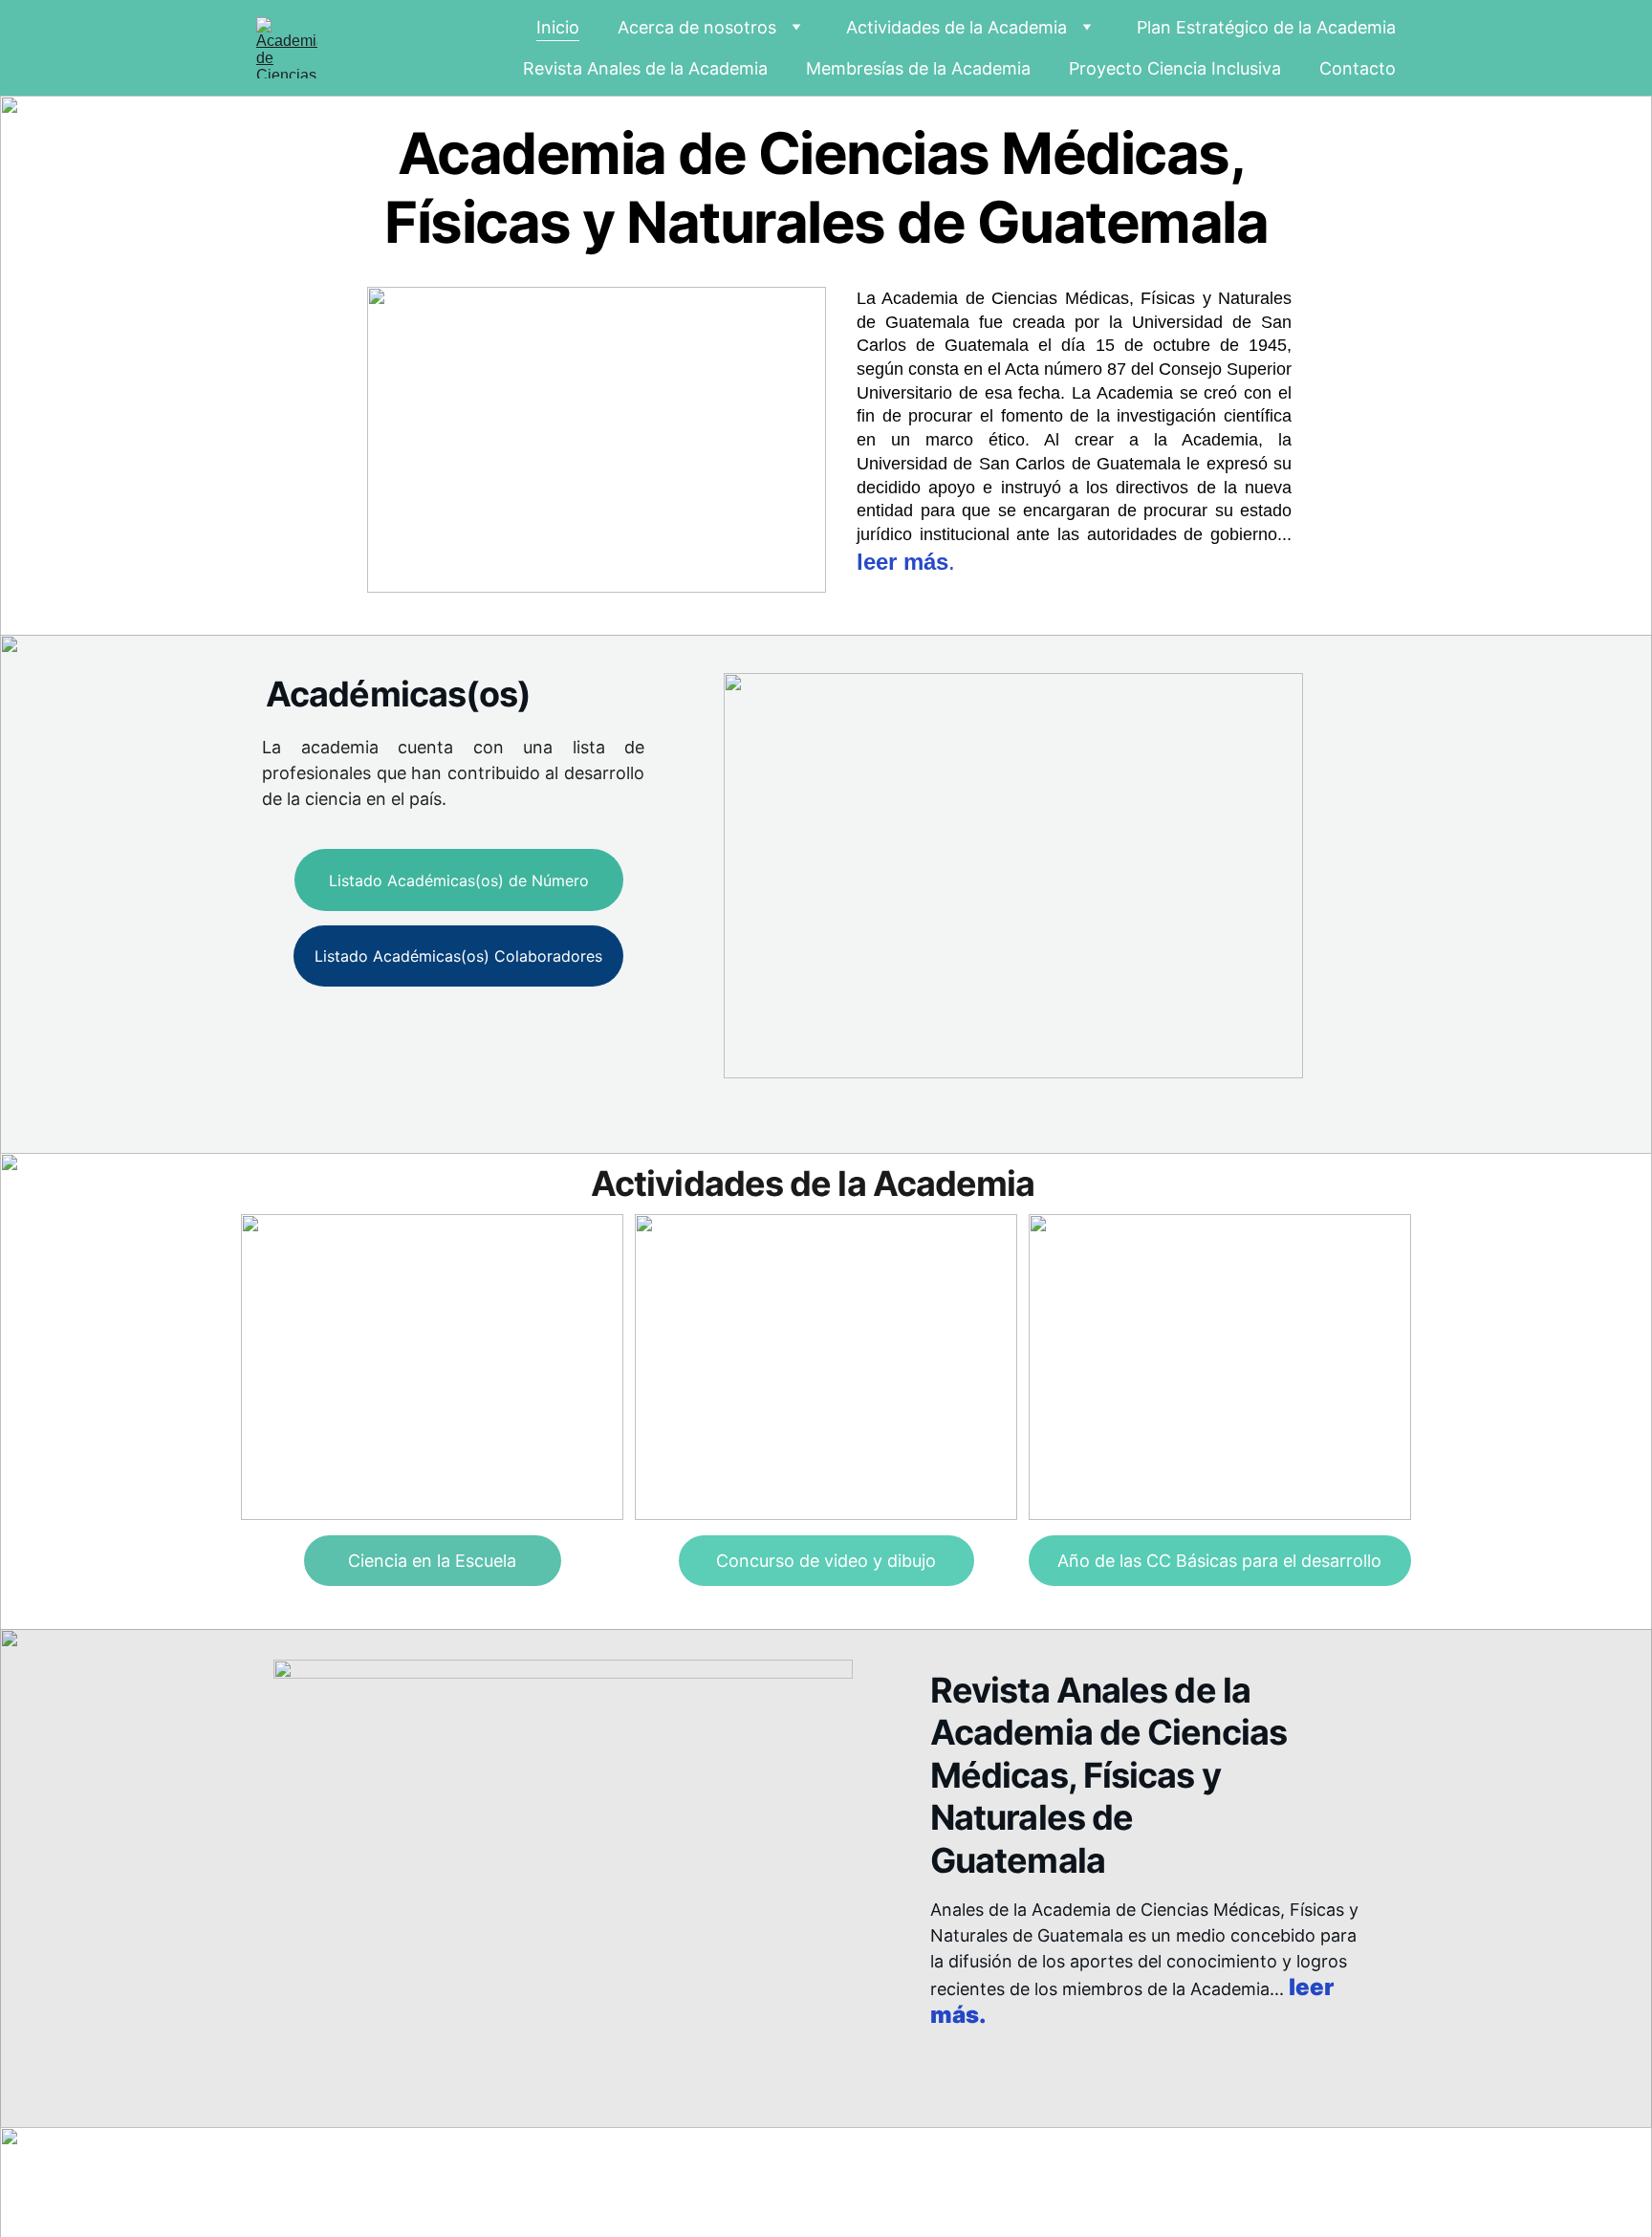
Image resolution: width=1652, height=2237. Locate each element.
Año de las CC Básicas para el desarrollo (1219, 1561)
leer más (902, 562)
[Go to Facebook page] (1175, 2170)
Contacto (1358, 68)
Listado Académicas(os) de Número (459, 880)
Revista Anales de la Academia (645, 68)
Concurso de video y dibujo (826, 1561)
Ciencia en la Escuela (432, 1561)
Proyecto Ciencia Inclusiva (1175, 68)
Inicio (558, 27)
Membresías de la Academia (918, 68)
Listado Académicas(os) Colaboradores (458, 956)
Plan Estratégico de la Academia (1266, 27)
